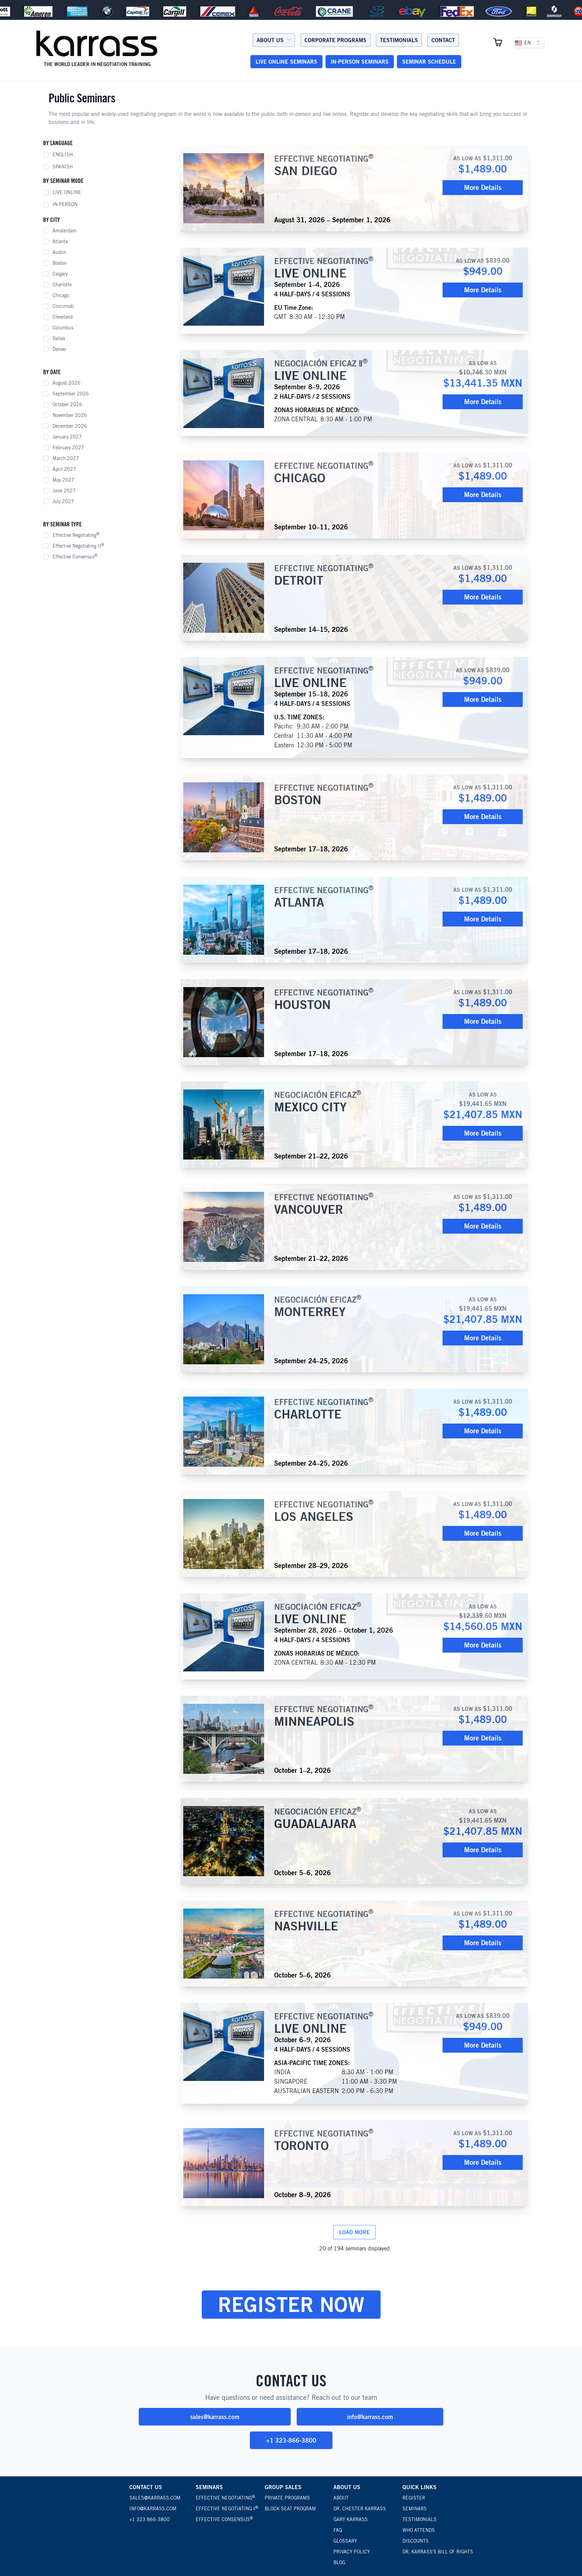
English (63, 155)
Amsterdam (64, 231)
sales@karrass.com (215, 2417)
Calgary (60, 274)
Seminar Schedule (429, 62)
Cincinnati (63, 306)
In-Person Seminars (360, 62)
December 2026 (70, 426)
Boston (60, 263)
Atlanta (60, 241)
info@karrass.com (370, 2417)
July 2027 (63, 501)
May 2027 (63, 480)
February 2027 (68, 448)
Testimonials (399, 40)
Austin (59, 252)
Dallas (59, 338)
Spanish (63, 167)
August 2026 (67, 383)
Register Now (291, 2304)
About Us (270, 40)
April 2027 (64, 469)
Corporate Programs (335, 40)
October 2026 (67, 404)
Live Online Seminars (286, 62)
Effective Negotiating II (78, 546)
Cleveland (63, 317)
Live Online (67, 192)
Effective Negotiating (76, 535)
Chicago (61, 295)
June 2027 (64, 491)
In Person (65, 204)
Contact (443, 40)
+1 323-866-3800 (291, 2440)
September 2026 (71, 394)
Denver (60, 349)
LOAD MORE (354, 2232)
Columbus (63, 328)
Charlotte (62, 285)
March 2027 (66, 458)
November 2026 (70, 415)
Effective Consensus (75, 556)
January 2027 (67, 437)
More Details (483, 187)
